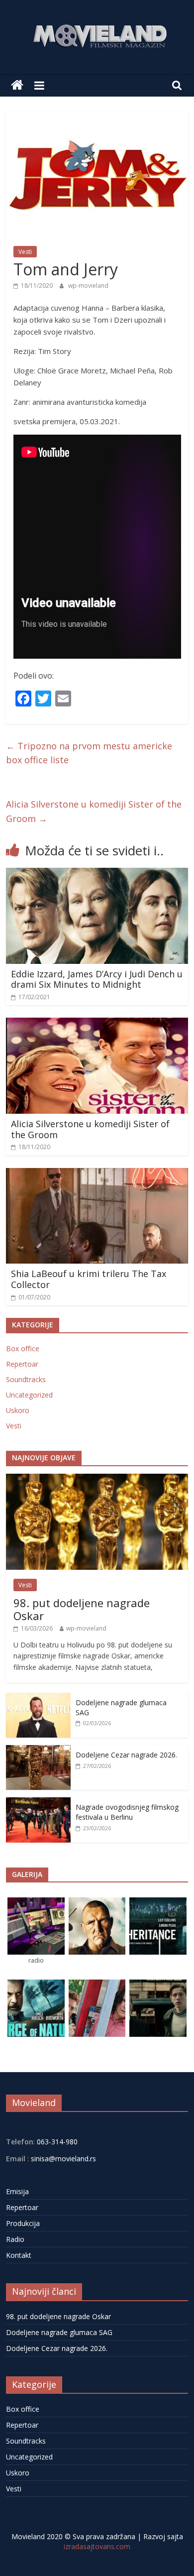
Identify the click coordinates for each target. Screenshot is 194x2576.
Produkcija (23, 2223)
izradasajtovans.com (97, 2546)
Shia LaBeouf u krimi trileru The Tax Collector (89, 1279)
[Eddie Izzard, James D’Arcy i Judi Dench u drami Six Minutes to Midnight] (97, 874)
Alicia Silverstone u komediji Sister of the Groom (94, 811)
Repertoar (22, 1364)
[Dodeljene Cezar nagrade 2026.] (38, 1750)
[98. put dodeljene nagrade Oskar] (97, 1479)
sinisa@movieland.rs (63, 2159)
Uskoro (18, 1410)
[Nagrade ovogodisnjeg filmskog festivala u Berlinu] (38, 1803)
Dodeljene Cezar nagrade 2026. (126, 1755)
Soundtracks (26, 1379)
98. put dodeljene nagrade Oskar (82, 1609)
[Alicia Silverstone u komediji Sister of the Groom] (97, 1024)
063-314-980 (56, 2142)
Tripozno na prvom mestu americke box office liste (89, 753)
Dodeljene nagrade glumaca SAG (59, 2332)
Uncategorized (29, 1395)
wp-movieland (88, 286)
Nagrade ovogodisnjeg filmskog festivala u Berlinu (127, 1812)
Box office (23, 1348)
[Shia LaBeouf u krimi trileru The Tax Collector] (97, 1174)
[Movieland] (17, 85)
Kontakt (19, 2255)
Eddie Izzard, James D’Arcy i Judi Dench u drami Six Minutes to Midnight (97, 979)
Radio (15, 2239)
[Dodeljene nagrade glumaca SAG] (38, 1698)
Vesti (25, 252)
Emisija (17, 2191)
